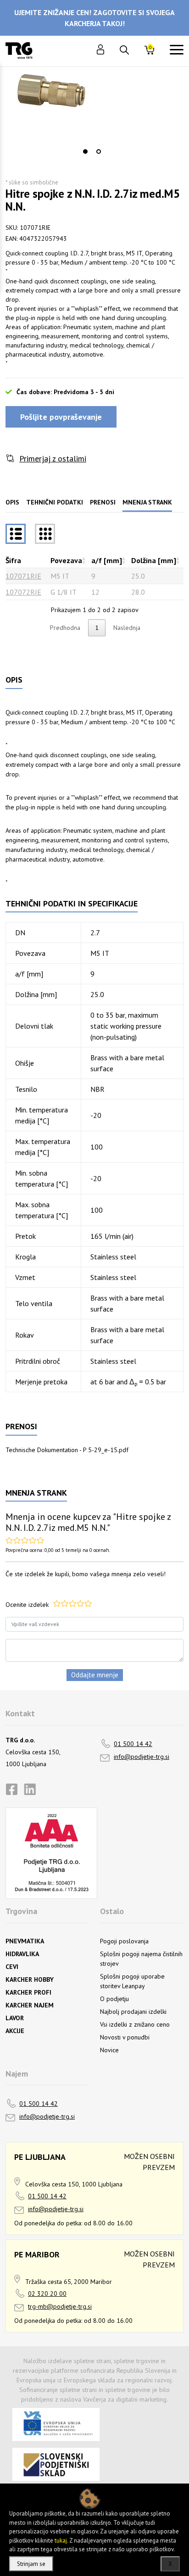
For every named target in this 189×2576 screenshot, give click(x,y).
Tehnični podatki (55, 502)
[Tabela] (16, 534)
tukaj (61, 2541)
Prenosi (103, 502)
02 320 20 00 (47, 2294)
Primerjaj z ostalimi (53, 458)
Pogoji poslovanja (124, 1941)
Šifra (13, 560)
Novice (109, 2050)
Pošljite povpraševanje (61, 417)
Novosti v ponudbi (125, 2037)
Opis (12, 502)
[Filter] (45, 534)
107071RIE (23, 576)
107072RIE (23, 592)
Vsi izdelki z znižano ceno (135, 2024)
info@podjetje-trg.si (142, 1757)
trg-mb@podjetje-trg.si (60, 2306)
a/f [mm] (107, 560)
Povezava (66, 560)
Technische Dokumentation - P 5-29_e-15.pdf (67, 1450)
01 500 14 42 (133, 1744)
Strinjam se (31, 2564)
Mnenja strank (147, 502)
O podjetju (114, 1999)
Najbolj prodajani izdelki (133, 2012)
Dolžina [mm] (154, 560)
